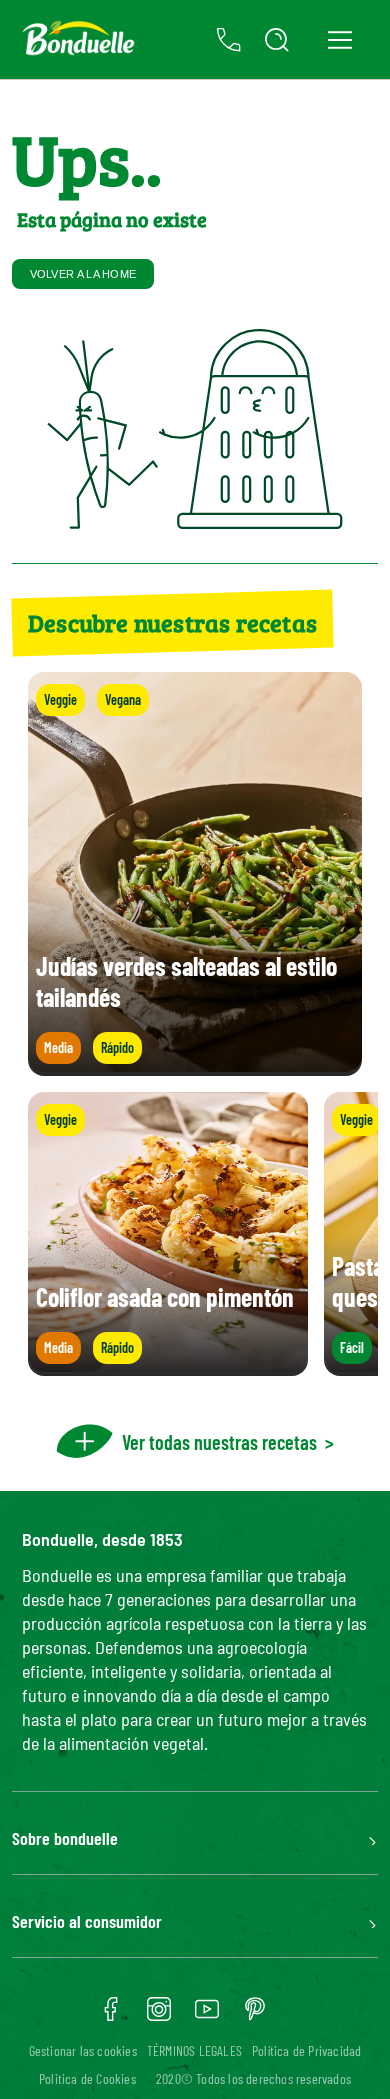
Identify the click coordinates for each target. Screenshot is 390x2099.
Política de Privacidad (306, 2050)
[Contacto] (229, 40)
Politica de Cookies (87, 2078)
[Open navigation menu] (339, 39)
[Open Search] (277, 40)
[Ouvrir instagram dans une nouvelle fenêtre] (159, 2016)
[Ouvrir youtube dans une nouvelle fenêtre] (207, 2016)
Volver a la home (83, 274)
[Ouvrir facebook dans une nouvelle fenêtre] (111, 2016)
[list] (195, 1234)
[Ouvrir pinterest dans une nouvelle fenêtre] (255, 2016)
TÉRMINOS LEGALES (194, 2050)
